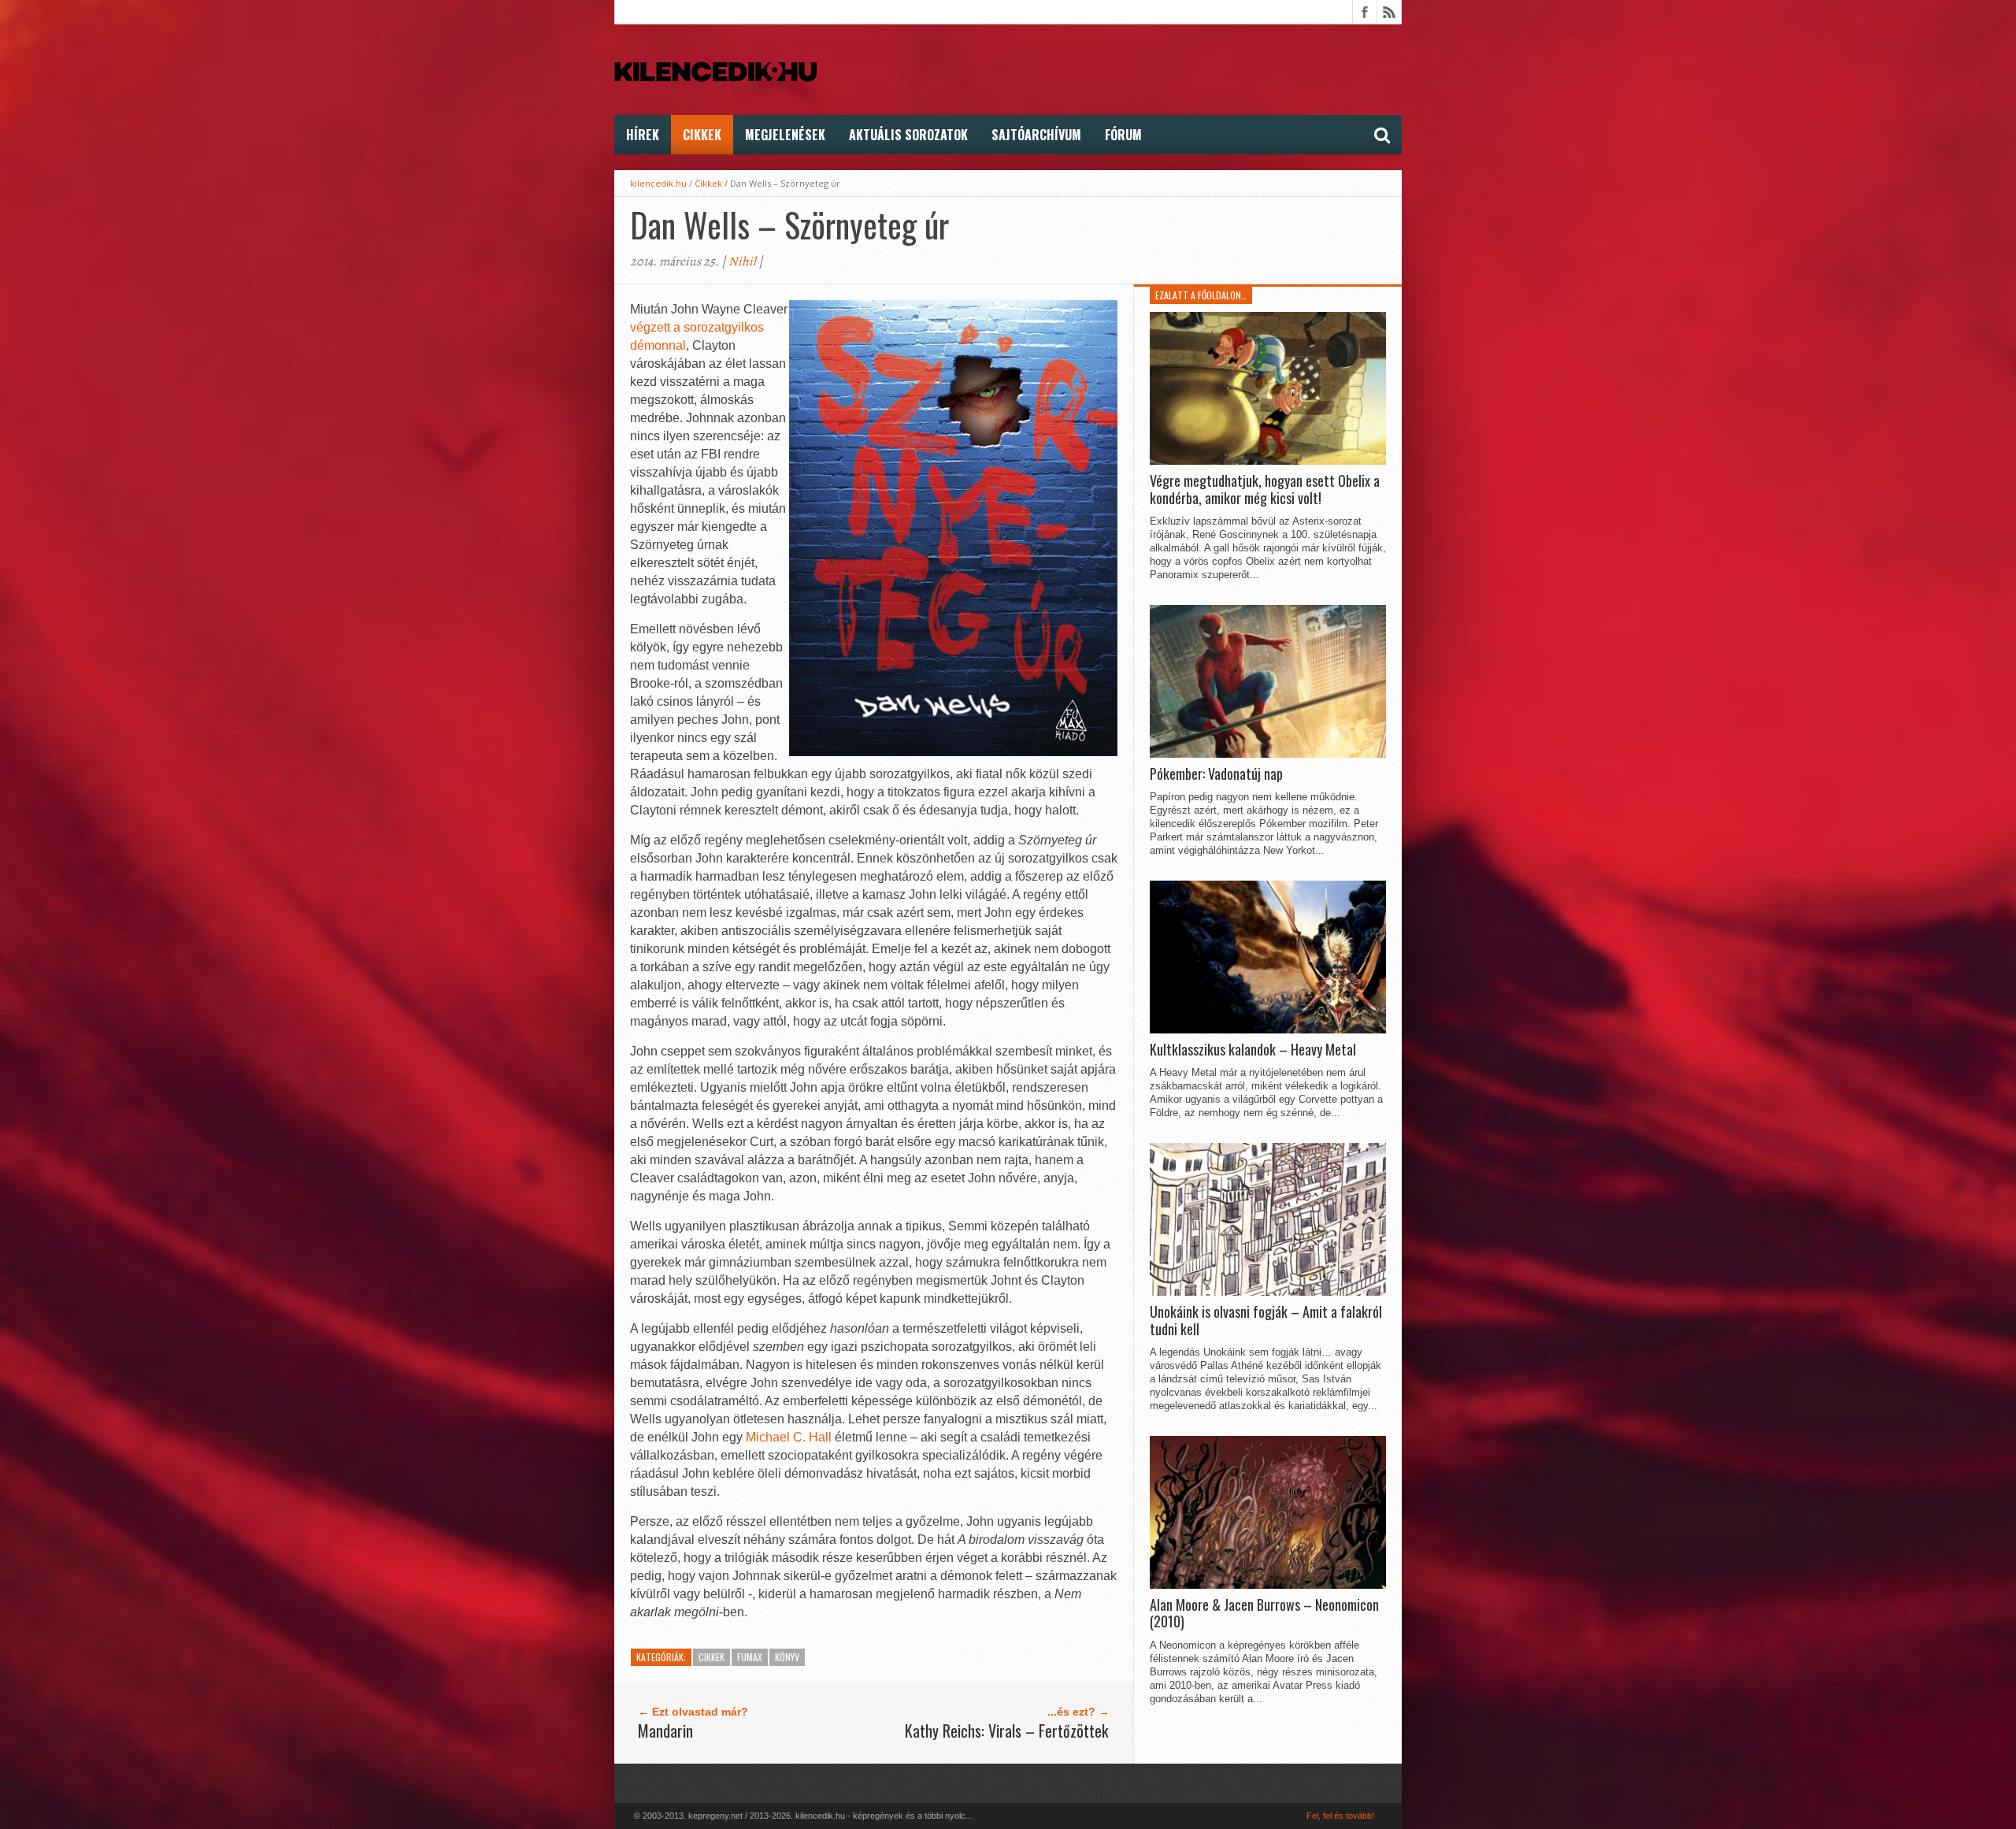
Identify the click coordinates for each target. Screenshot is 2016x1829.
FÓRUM (1123, 135)
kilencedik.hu (658, 183)
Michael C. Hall (789, 1437)
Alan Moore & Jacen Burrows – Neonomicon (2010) (1264, 1614)
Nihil (742, 262)
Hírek (643, 135)
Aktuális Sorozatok (908, 135)
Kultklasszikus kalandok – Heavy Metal (1253, 1050)
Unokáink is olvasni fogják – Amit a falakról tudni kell (1266, 1321)
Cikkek (702, 135)
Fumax (750, 1657)
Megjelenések (785, 135)
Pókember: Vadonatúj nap (1216, 774)
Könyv (787, 1657)
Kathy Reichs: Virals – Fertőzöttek (1006, 1731)
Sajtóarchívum (1036, 135)
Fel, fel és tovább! (1340, 1816)
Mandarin (665, 1731)
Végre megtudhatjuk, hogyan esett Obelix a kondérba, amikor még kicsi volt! (1265, 490)
